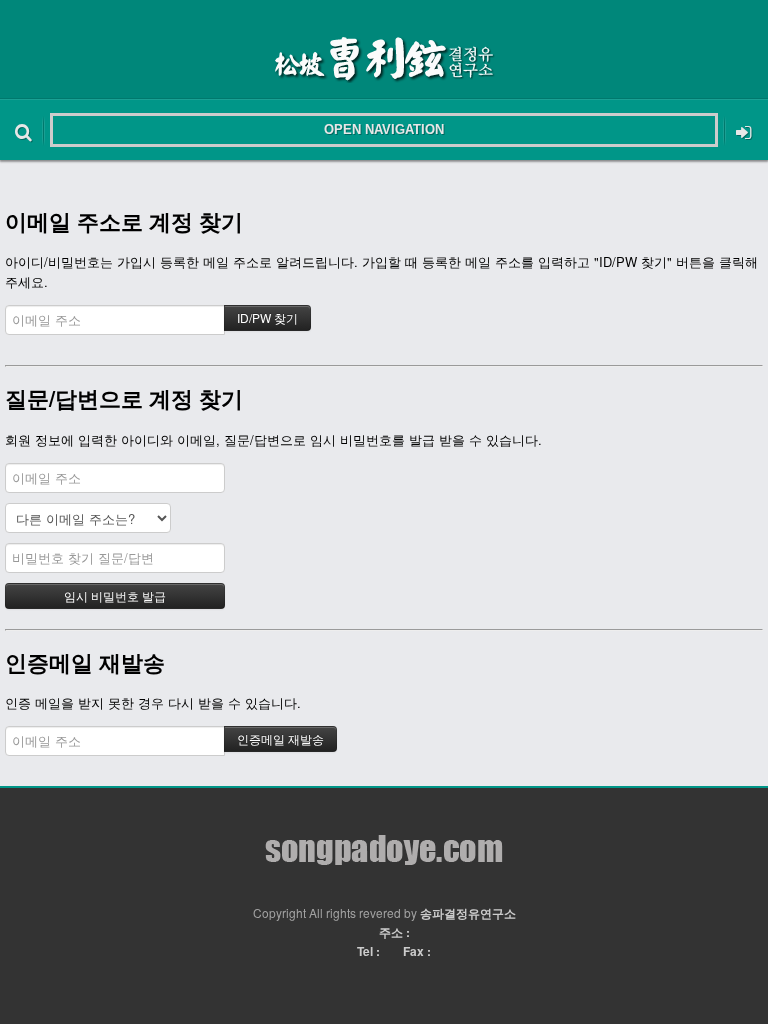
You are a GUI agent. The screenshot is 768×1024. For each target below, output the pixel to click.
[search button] (23, 130)
